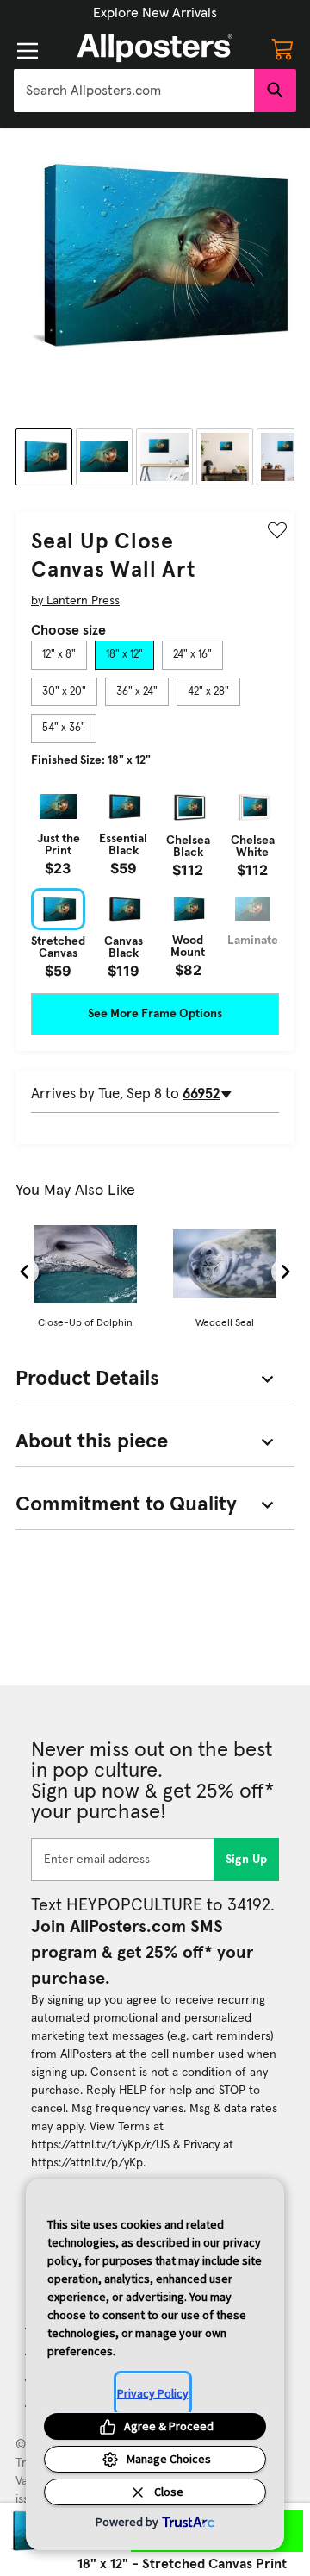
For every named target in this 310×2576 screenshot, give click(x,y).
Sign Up (247, 1860)
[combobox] (134, 91)
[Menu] (28, 51)
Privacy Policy (153, 2393)
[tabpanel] (155, 882)
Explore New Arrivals (155, 13)
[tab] (59, 655)
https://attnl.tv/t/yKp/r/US (100, 2145)
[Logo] (155, 48)
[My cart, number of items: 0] (282, 48)
